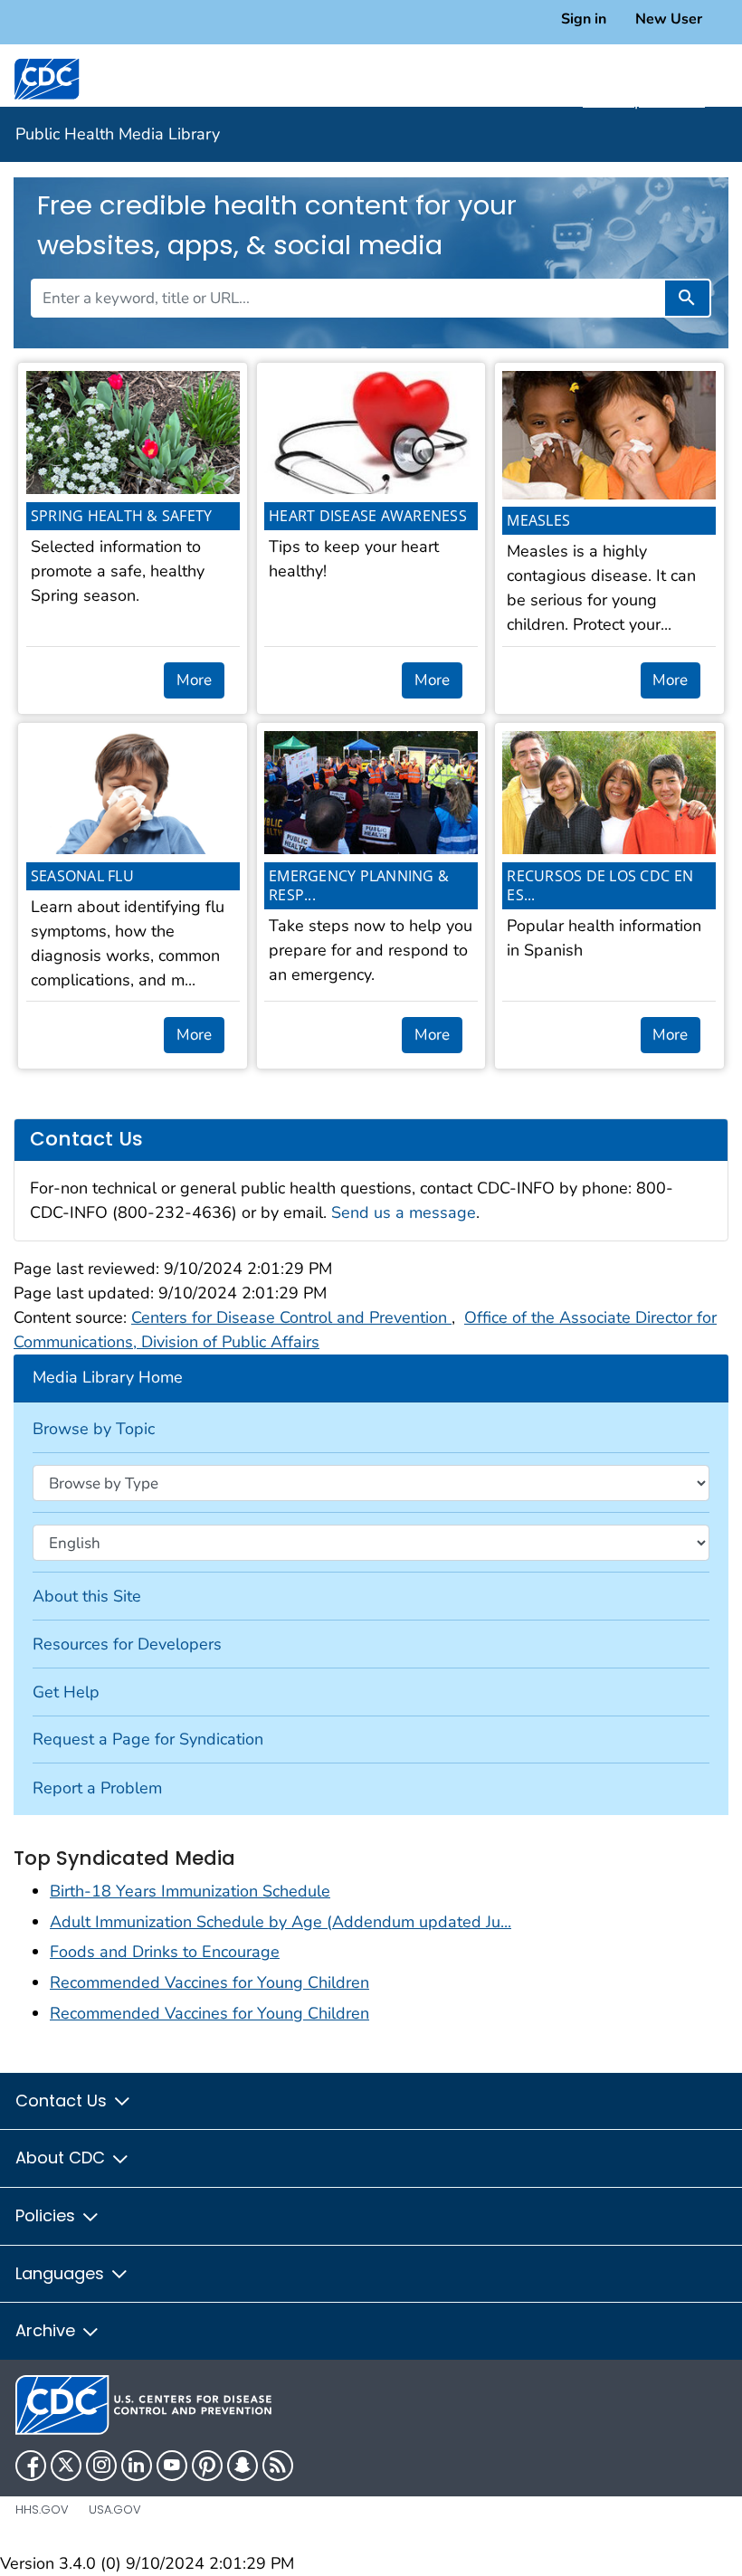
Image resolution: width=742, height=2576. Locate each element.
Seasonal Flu (82, 876)
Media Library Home (108, 1377)
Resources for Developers (127, 1644)
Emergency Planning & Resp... (359, 885)
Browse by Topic (94, 1429)
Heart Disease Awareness (368, 516)
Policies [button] (48, 2215)
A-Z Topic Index (644, 100)
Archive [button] (48, 2330)
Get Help (66, 1692)
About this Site (87, 1596)
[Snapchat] (243, 2466)
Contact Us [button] (63, 2101)
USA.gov (115, 2509)
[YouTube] (172, 2466)
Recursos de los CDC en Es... (600, 885)
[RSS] (278, 2466)
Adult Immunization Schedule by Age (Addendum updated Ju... (281, 1922)
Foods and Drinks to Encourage (165, 1952)
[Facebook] (31, 2466)
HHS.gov (42, 2509)
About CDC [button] (62, 2158)
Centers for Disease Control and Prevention (291, 1317)
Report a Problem (97, 1788)
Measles (538, 520)
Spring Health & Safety (122, 516)
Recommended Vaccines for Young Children (209, 1982)
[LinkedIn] (137, 2466)
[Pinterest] (207, 2466)
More (194, 680)
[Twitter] (66, 2466)
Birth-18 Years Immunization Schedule (190, 1891)
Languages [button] (62, 2273)
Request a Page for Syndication (148, 1739)
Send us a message (404, 1212)
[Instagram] (101, 2466)
